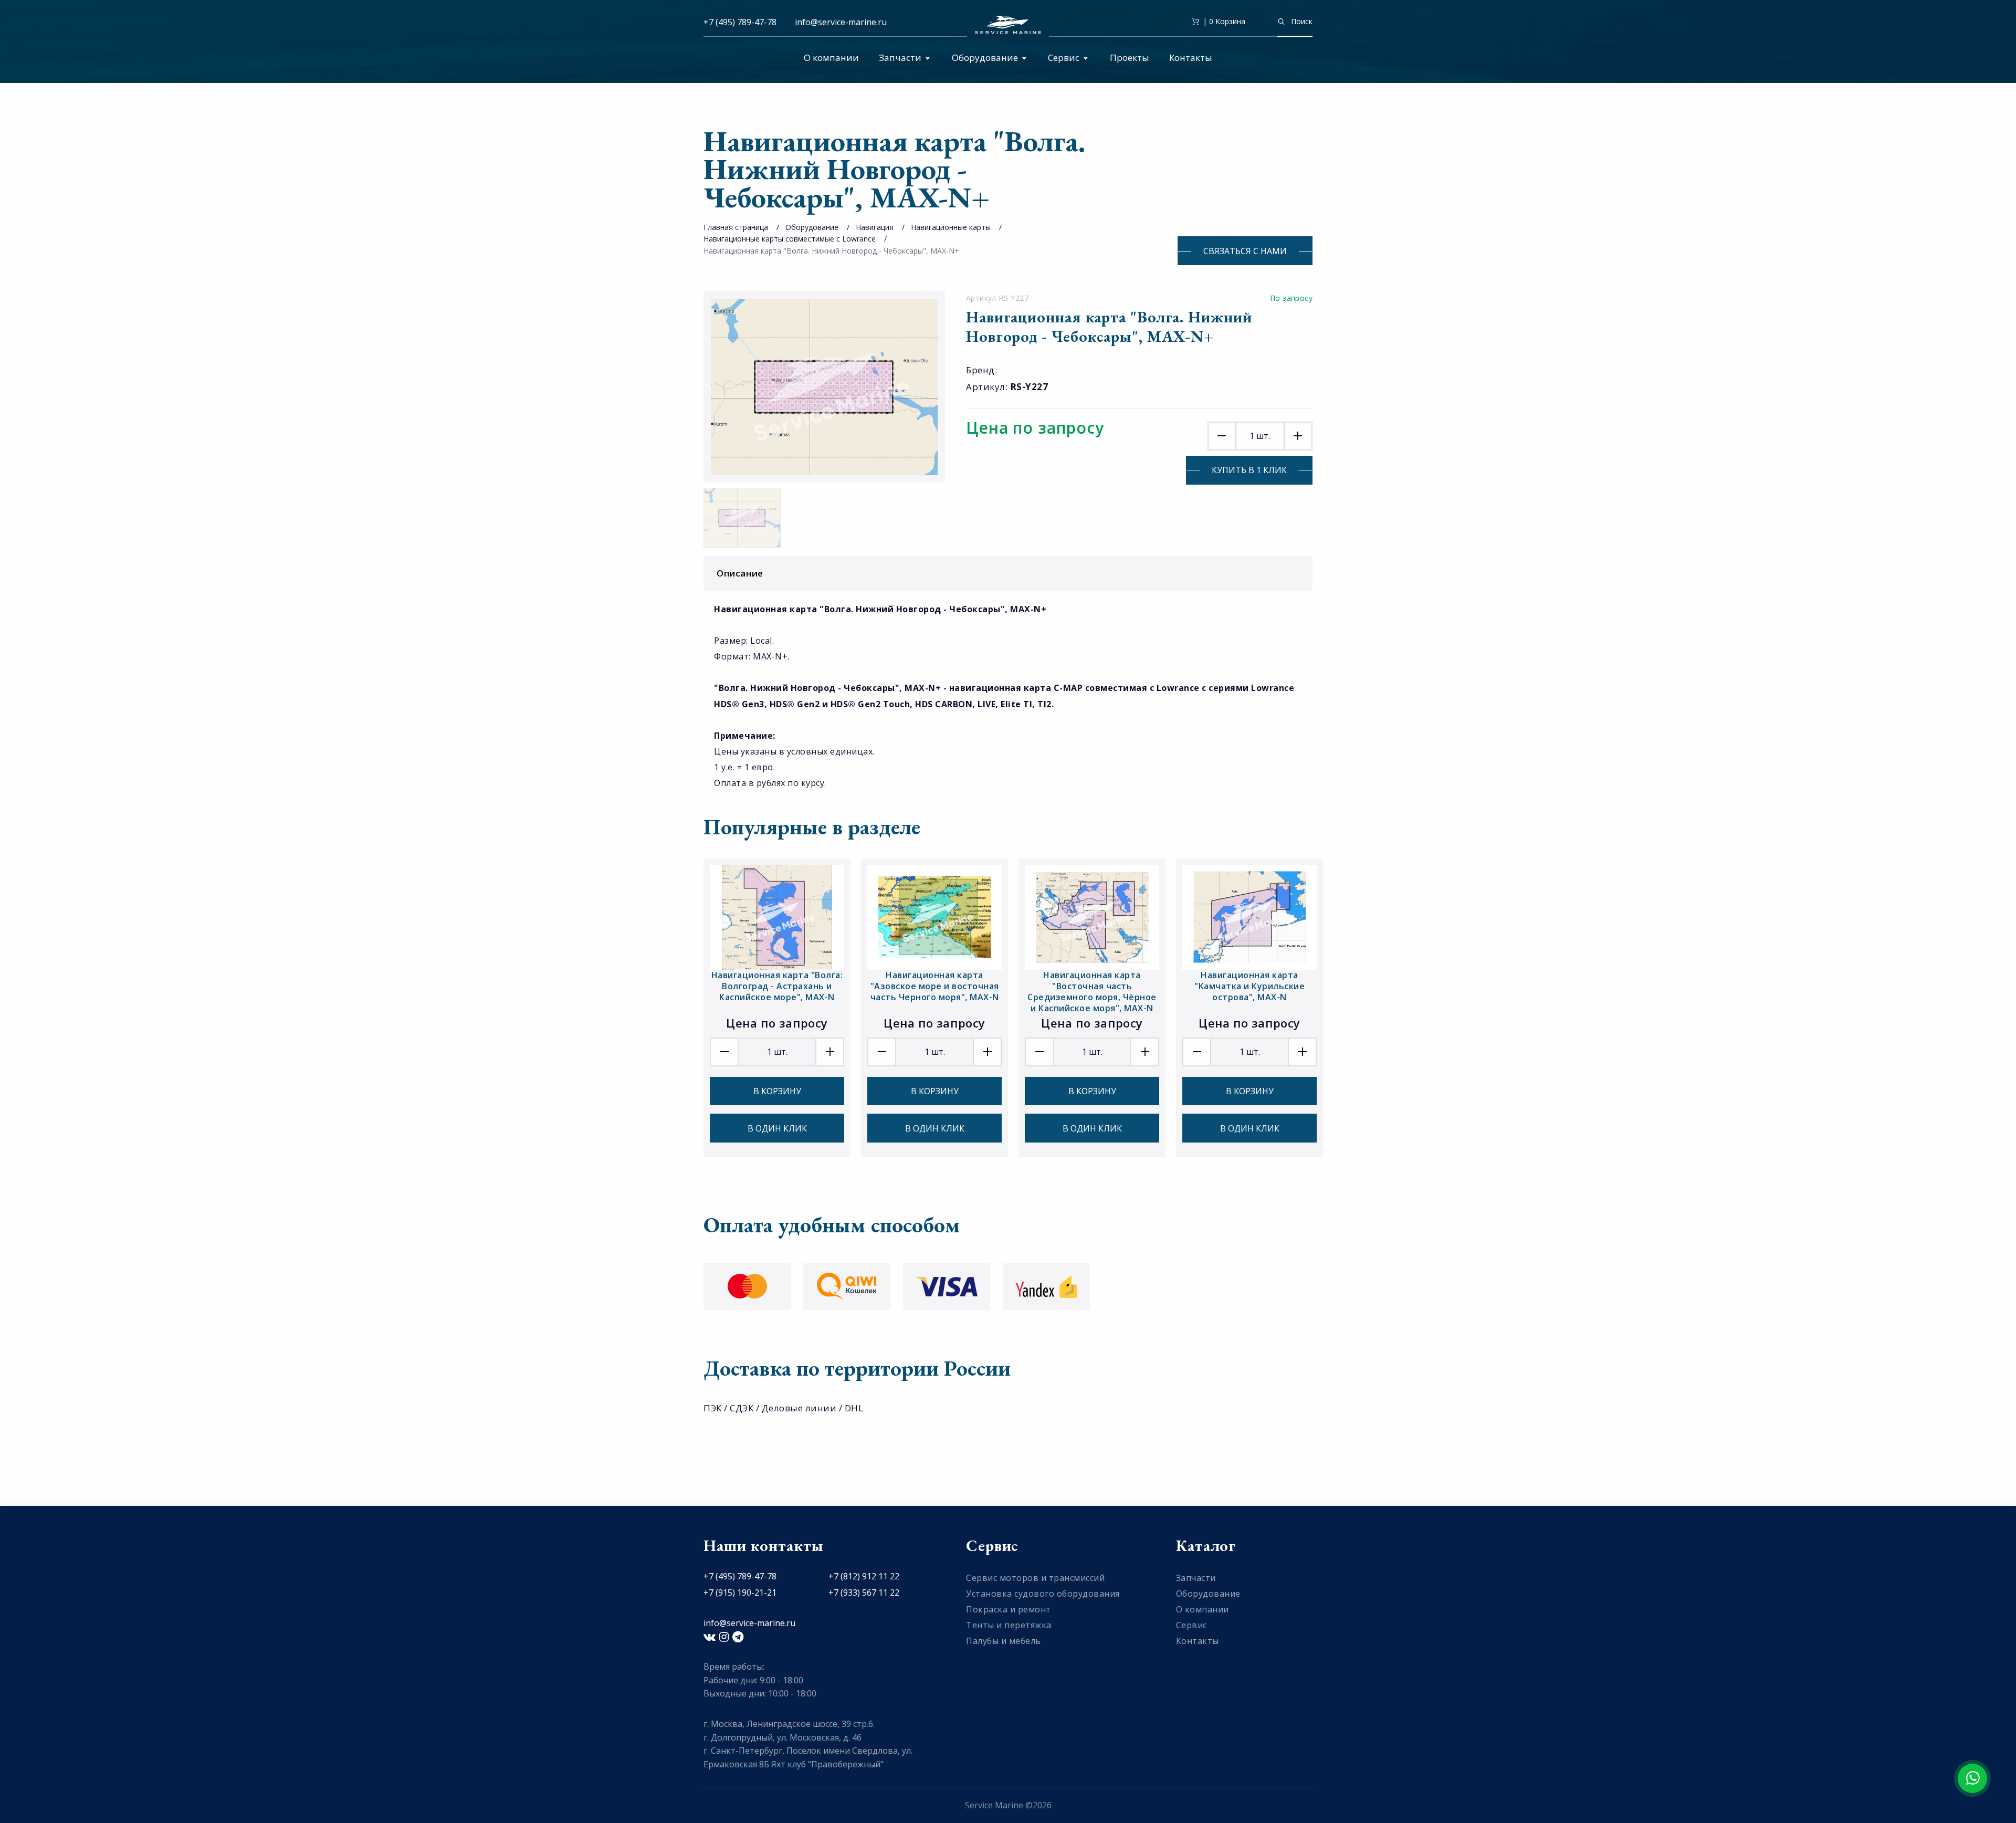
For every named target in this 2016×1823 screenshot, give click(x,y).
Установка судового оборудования (1043, 1594)
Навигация (875, 227)
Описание (740, 573)
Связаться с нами (1245, 251)
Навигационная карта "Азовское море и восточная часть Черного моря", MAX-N (935, 986)
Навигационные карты (951, 227)
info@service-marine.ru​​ (841, 22)
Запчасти (900, 57)
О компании (831, 57)
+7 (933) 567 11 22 (864, 1592)
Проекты (1130, 57)
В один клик (777, 1128)
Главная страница (736, 227)
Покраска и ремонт (1009, 1609)
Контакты (1191, 57)
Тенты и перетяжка (1009, 1625)
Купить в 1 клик (1249, 470)
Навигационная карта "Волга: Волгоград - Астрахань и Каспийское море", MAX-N (777, 986)
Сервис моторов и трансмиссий (1035, 1578)
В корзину (777, 1091)
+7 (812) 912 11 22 (864, 1576)
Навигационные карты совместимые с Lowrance (790, 239)
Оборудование (985, 57)
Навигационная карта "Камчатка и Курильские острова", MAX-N (1249, 986)
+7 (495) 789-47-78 (740, 22)
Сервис (1064, 57)
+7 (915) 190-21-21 (740, 1592)
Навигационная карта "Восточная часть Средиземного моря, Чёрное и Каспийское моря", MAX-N (1092, 992)
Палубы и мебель (1004, 1641)
